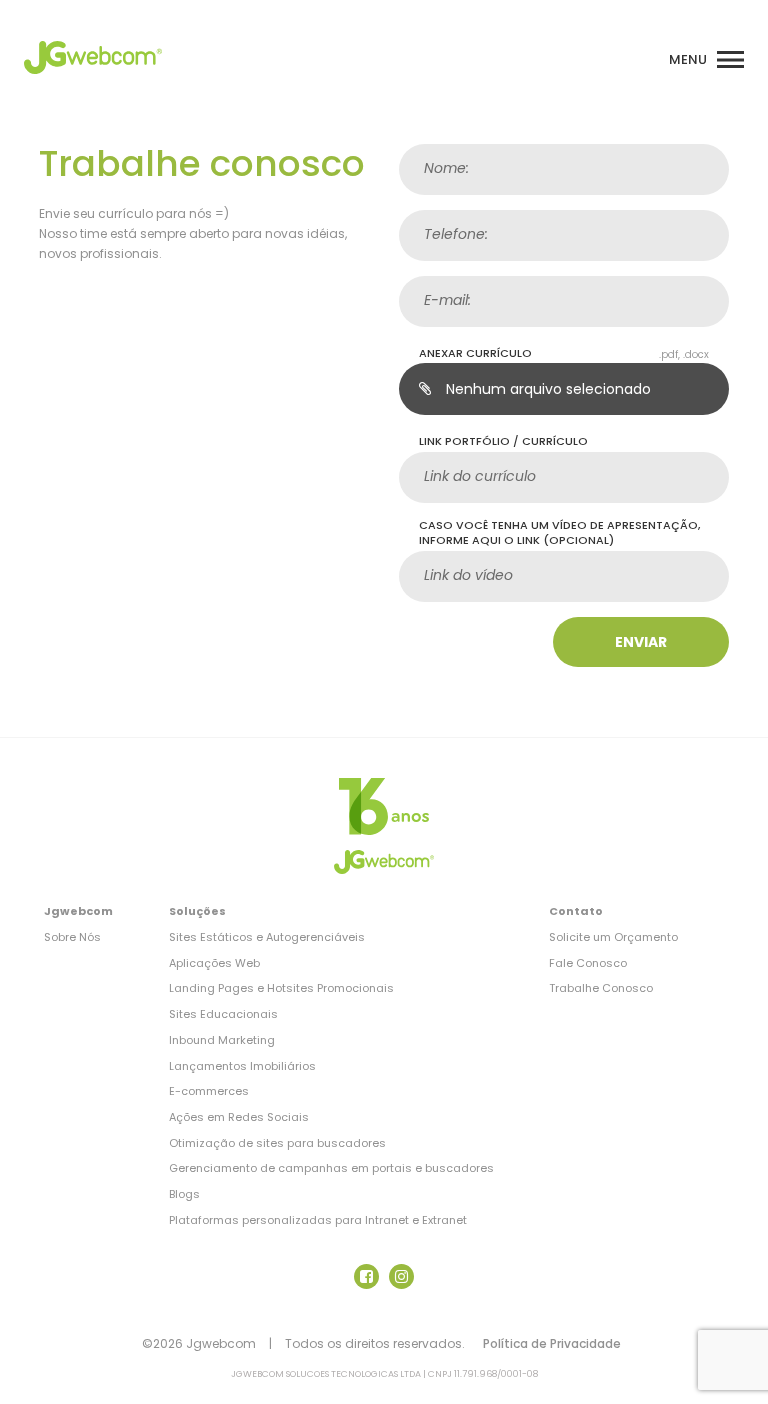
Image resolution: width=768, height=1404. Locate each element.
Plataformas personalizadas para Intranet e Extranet (318, 1220)
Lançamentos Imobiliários (242, 1066)
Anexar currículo (475, 353)
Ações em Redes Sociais (239, 1117)
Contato (576, 911)
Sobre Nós (72, 937)
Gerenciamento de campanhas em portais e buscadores (331, 1168)
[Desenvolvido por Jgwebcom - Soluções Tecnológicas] (384, 806)
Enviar (641, 642)
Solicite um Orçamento (613, 937)
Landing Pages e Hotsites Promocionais (281, 988)
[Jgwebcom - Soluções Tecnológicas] (93, 80)
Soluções (197, 911)
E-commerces (209, 1091)
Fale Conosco (588, 963)
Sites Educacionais (223, 1014)
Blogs (184, 1194)
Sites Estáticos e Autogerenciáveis (267, 937)
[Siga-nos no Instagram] (401, 1276)
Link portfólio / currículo (503, 441)
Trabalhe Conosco (601, 988)
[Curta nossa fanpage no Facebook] (366, 1276)
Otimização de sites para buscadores (277, 1143)
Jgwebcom (78, 911)
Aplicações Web (214, 963)
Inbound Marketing (222, 1040)
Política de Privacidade (552, 1343)
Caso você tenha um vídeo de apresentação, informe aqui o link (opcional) (559, 533)
